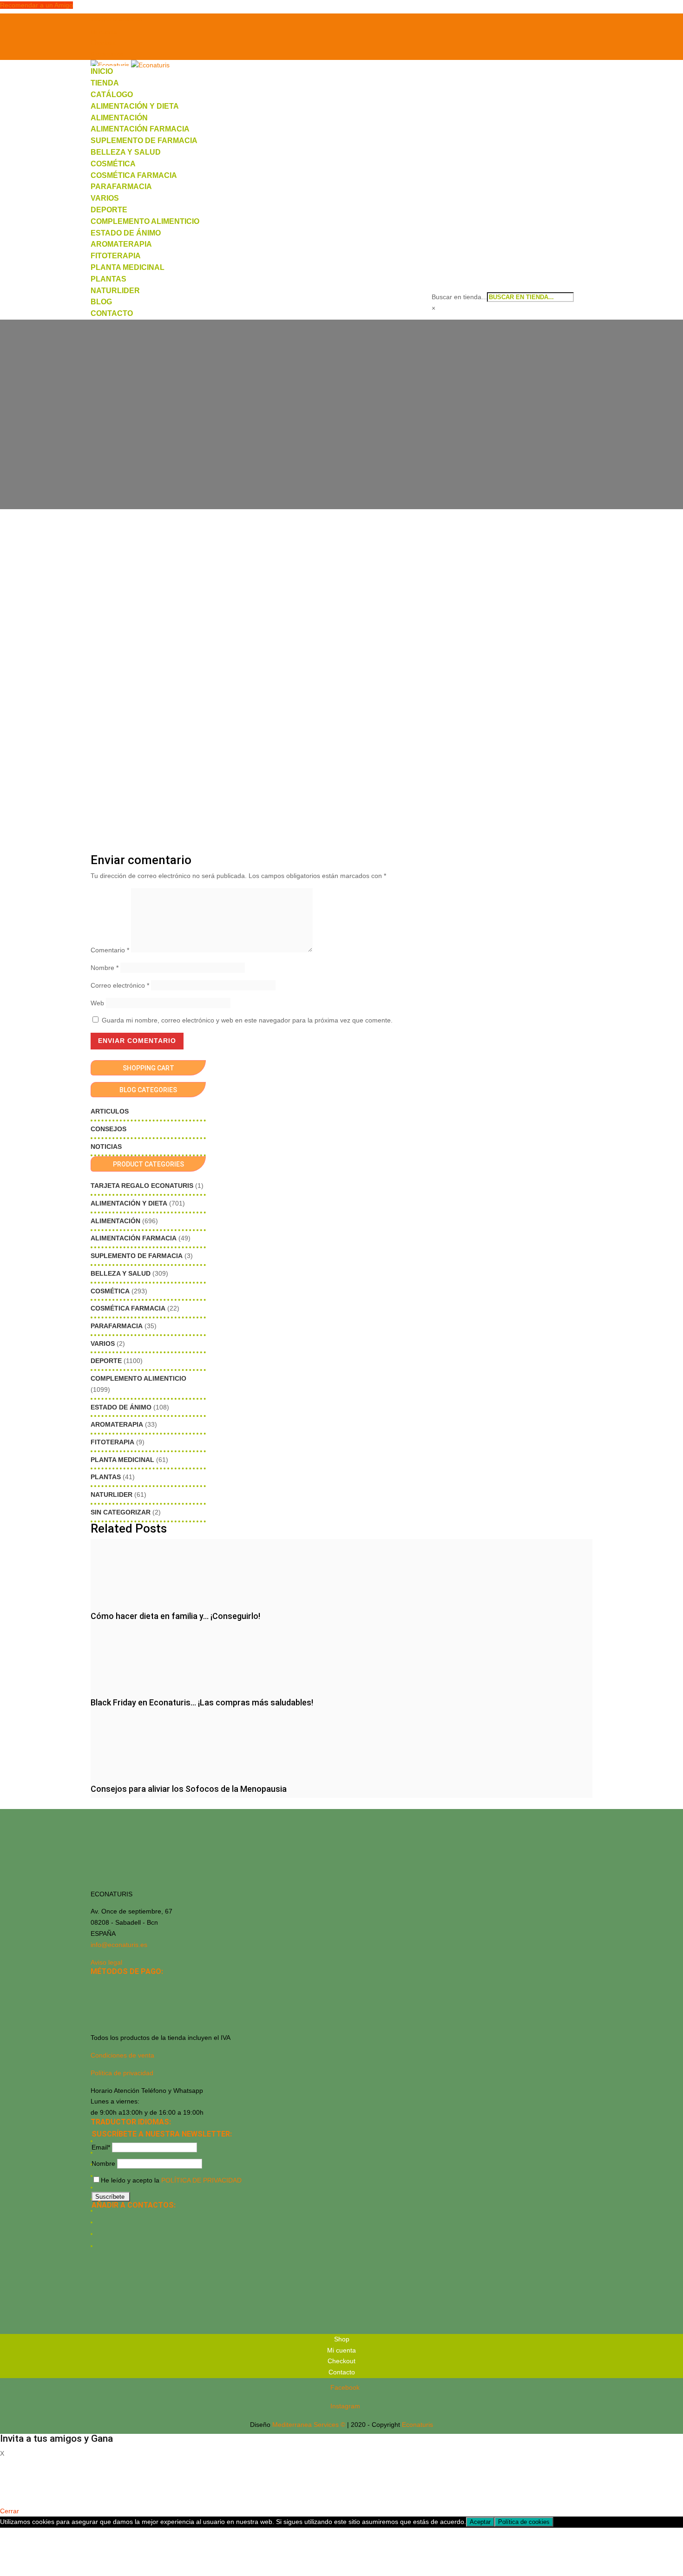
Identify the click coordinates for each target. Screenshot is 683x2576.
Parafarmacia (121, 187)
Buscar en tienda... (459, 297)
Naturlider (115, 291)
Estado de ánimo (126, 233)
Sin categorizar (121, 1512)
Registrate (15, 2497)
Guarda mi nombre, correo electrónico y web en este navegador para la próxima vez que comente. (247, 1020)
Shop (342, 2339)
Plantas (108, 279)
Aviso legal (106, 1962)
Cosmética (113, 164)
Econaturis (417, 2425)
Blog (101, 302)
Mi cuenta (104, 32)
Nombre (105, 968)
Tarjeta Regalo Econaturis (142, 1186)
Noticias (106, 1147)
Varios (105, 198)
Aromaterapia (121, 244)
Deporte (109, 210)
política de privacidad (201, 2180)
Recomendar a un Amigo (36, 5)
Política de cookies (524, 2522)
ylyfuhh (321, 428)
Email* (101, 2147)
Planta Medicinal (128, 267)
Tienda (105, 83)
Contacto (112, 313)
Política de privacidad (122, 2073)
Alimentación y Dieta (135, 106)
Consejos (108, 1129)
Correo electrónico (120, 985)
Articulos (110, 1111)
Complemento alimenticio (145, 221)
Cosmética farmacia (134, 175)
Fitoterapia (116, 256)
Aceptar (480, 2522)
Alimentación (119, 118)
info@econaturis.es (119, 1945)
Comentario (110, 950)
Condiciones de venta (122, 2055)
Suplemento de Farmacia (144, 141)
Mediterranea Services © (309, 2425)
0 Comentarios (362, 428)
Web (97, 1003)
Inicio (102, 71)
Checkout (103, 43)
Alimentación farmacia (140, 129)
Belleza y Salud (126, 152)
